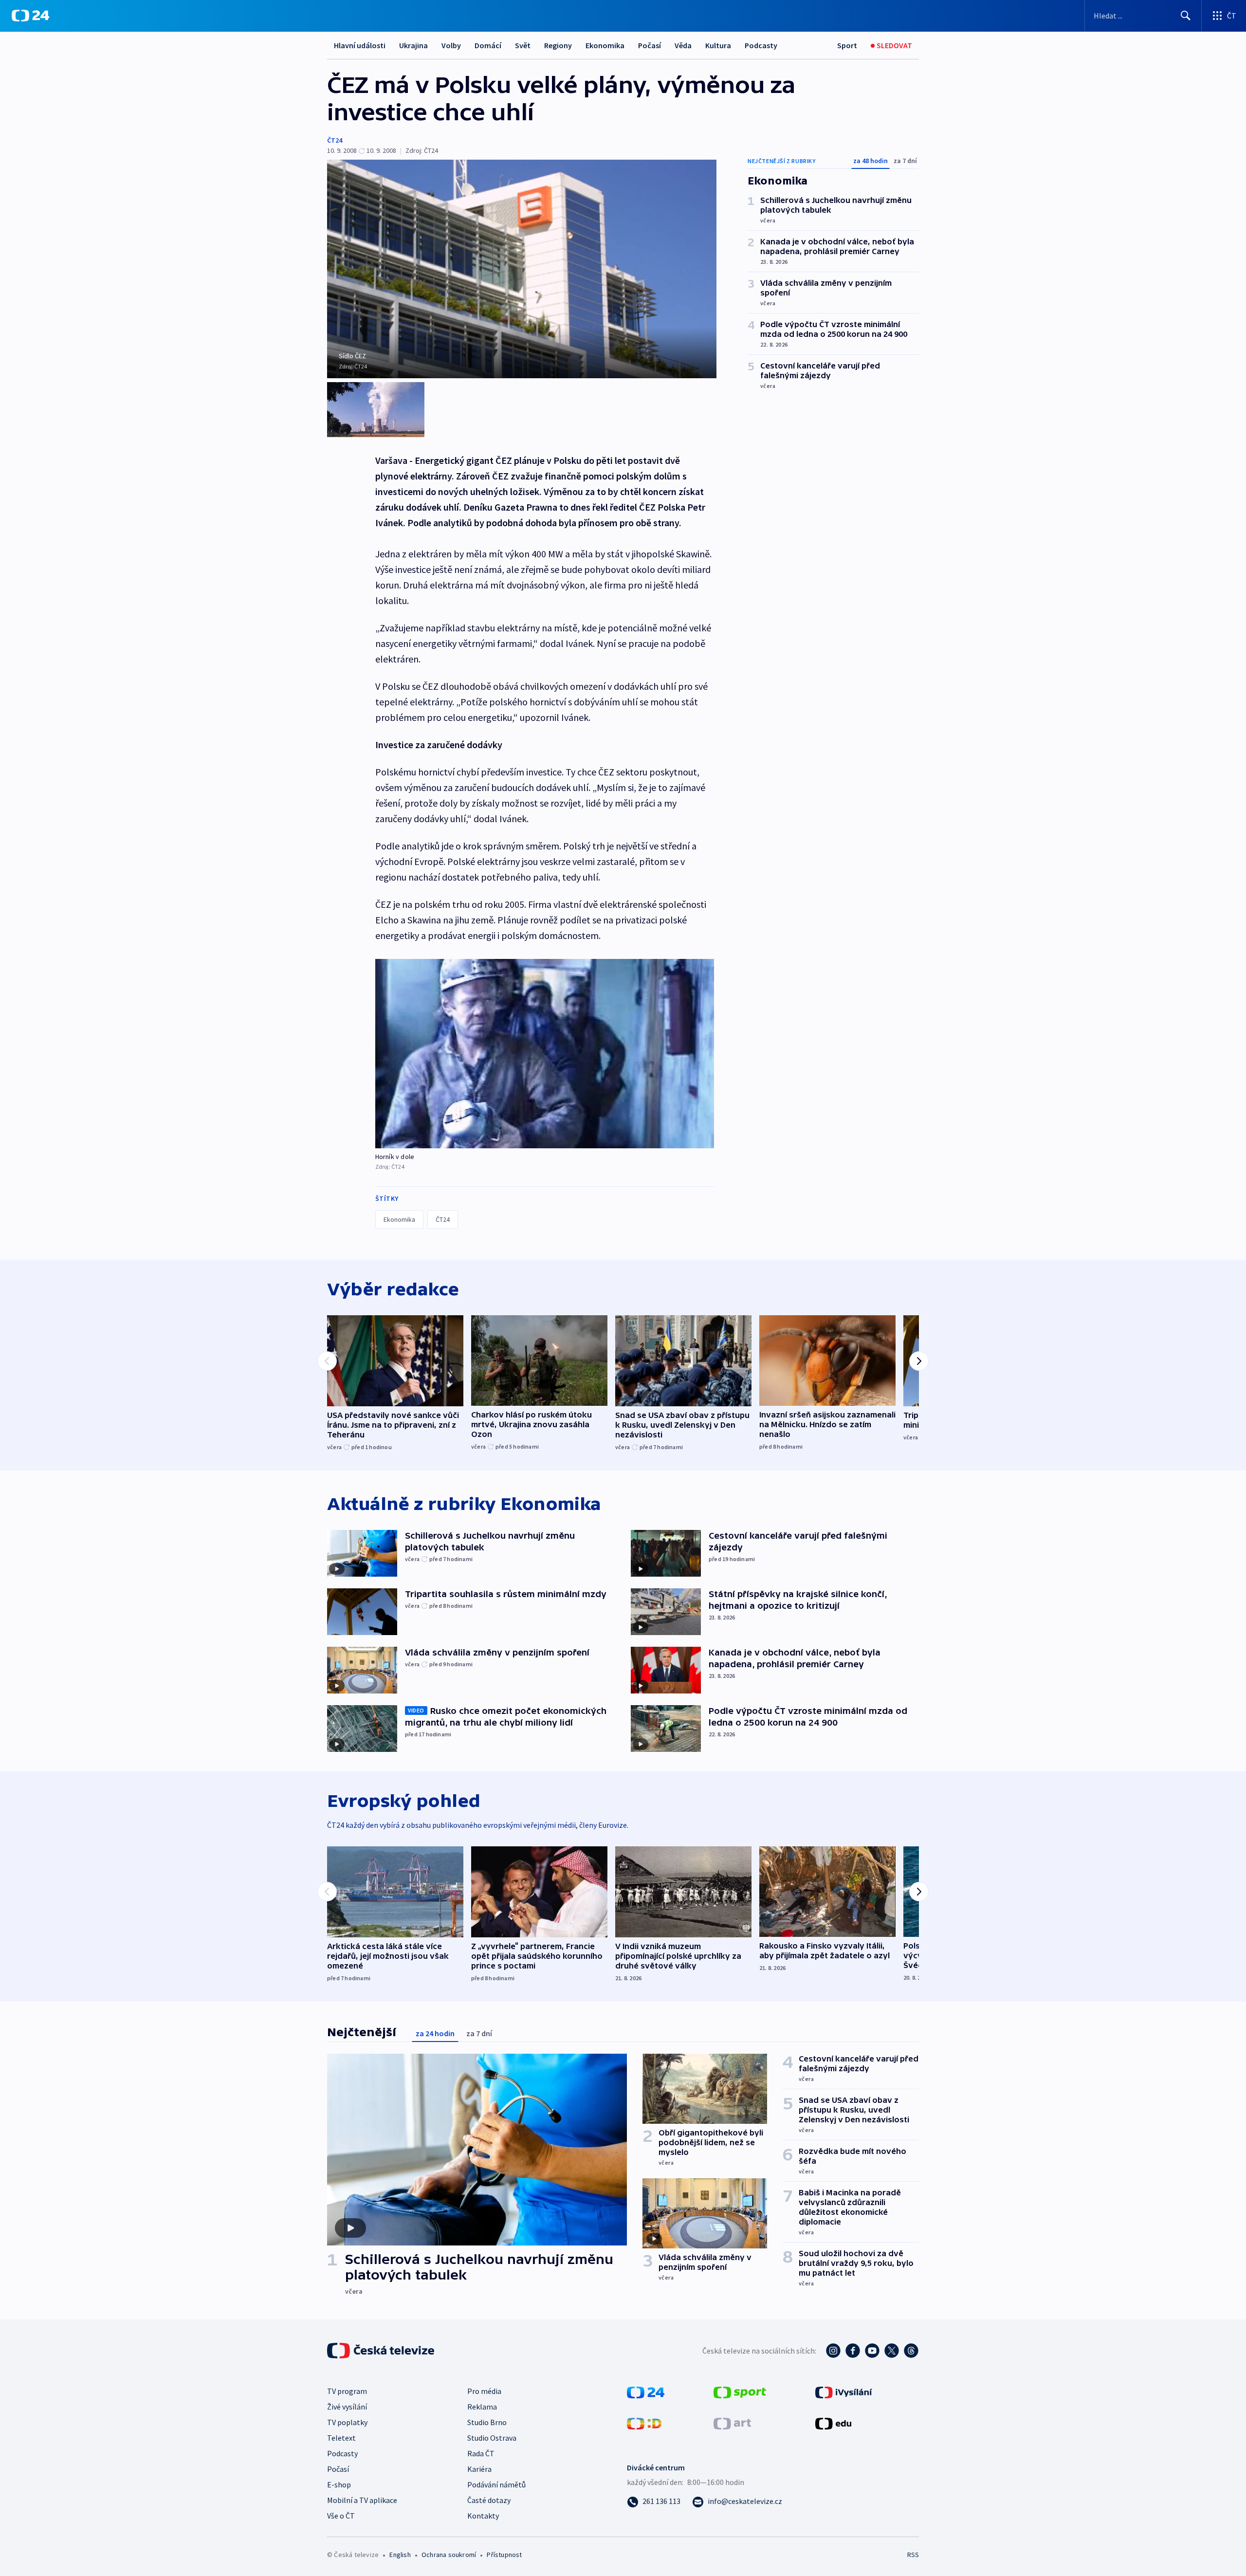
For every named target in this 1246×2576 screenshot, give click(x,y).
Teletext (341, 2438)
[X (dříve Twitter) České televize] (892, 2351)
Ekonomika (605, 45)
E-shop (339, 2484)
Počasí (650, 45)
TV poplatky (347, 2422)
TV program (347, 2391)
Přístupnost (504, 2555)
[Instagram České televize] (833, 2351)
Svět (523, 45)
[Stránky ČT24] (646, 2392)
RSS (913, 2555)
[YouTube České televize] (872, 2351)
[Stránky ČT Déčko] (644, 2423)
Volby (451, 45)
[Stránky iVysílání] (844, 2392)
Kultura (718, 45)
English (400, 2555)
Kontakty (483, 2516)
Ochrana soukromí (449, 2555)
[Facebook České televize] (853, 2351)
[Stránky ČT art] (732, 2423)
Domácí (488, 45)
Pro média (484, 2391)
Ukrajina (413, 45)
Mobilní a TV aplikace (362, 2500)
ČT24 (335, 140)
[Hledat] (1186, 16)
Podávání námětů (496, 2484)
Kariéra (479, 2469)
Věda (683, 45)
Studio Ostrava (492, 2438)
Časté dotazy (489, 2500)
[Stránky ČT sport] (740, 2392)
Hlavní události (360, 45)
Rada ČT (481, 2453)
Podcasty (761, 45)
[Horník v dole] (545, 1054)
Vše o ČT (341, 2516)
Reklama (482, 2407)
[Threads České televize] (911, 2351)
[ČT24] (30, 16)
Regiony (558, 45)
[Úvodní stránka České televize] (382, 2351)
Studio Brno (487, 2422)
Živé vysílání (347, 2407)
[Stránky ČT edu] (833, 2423)
